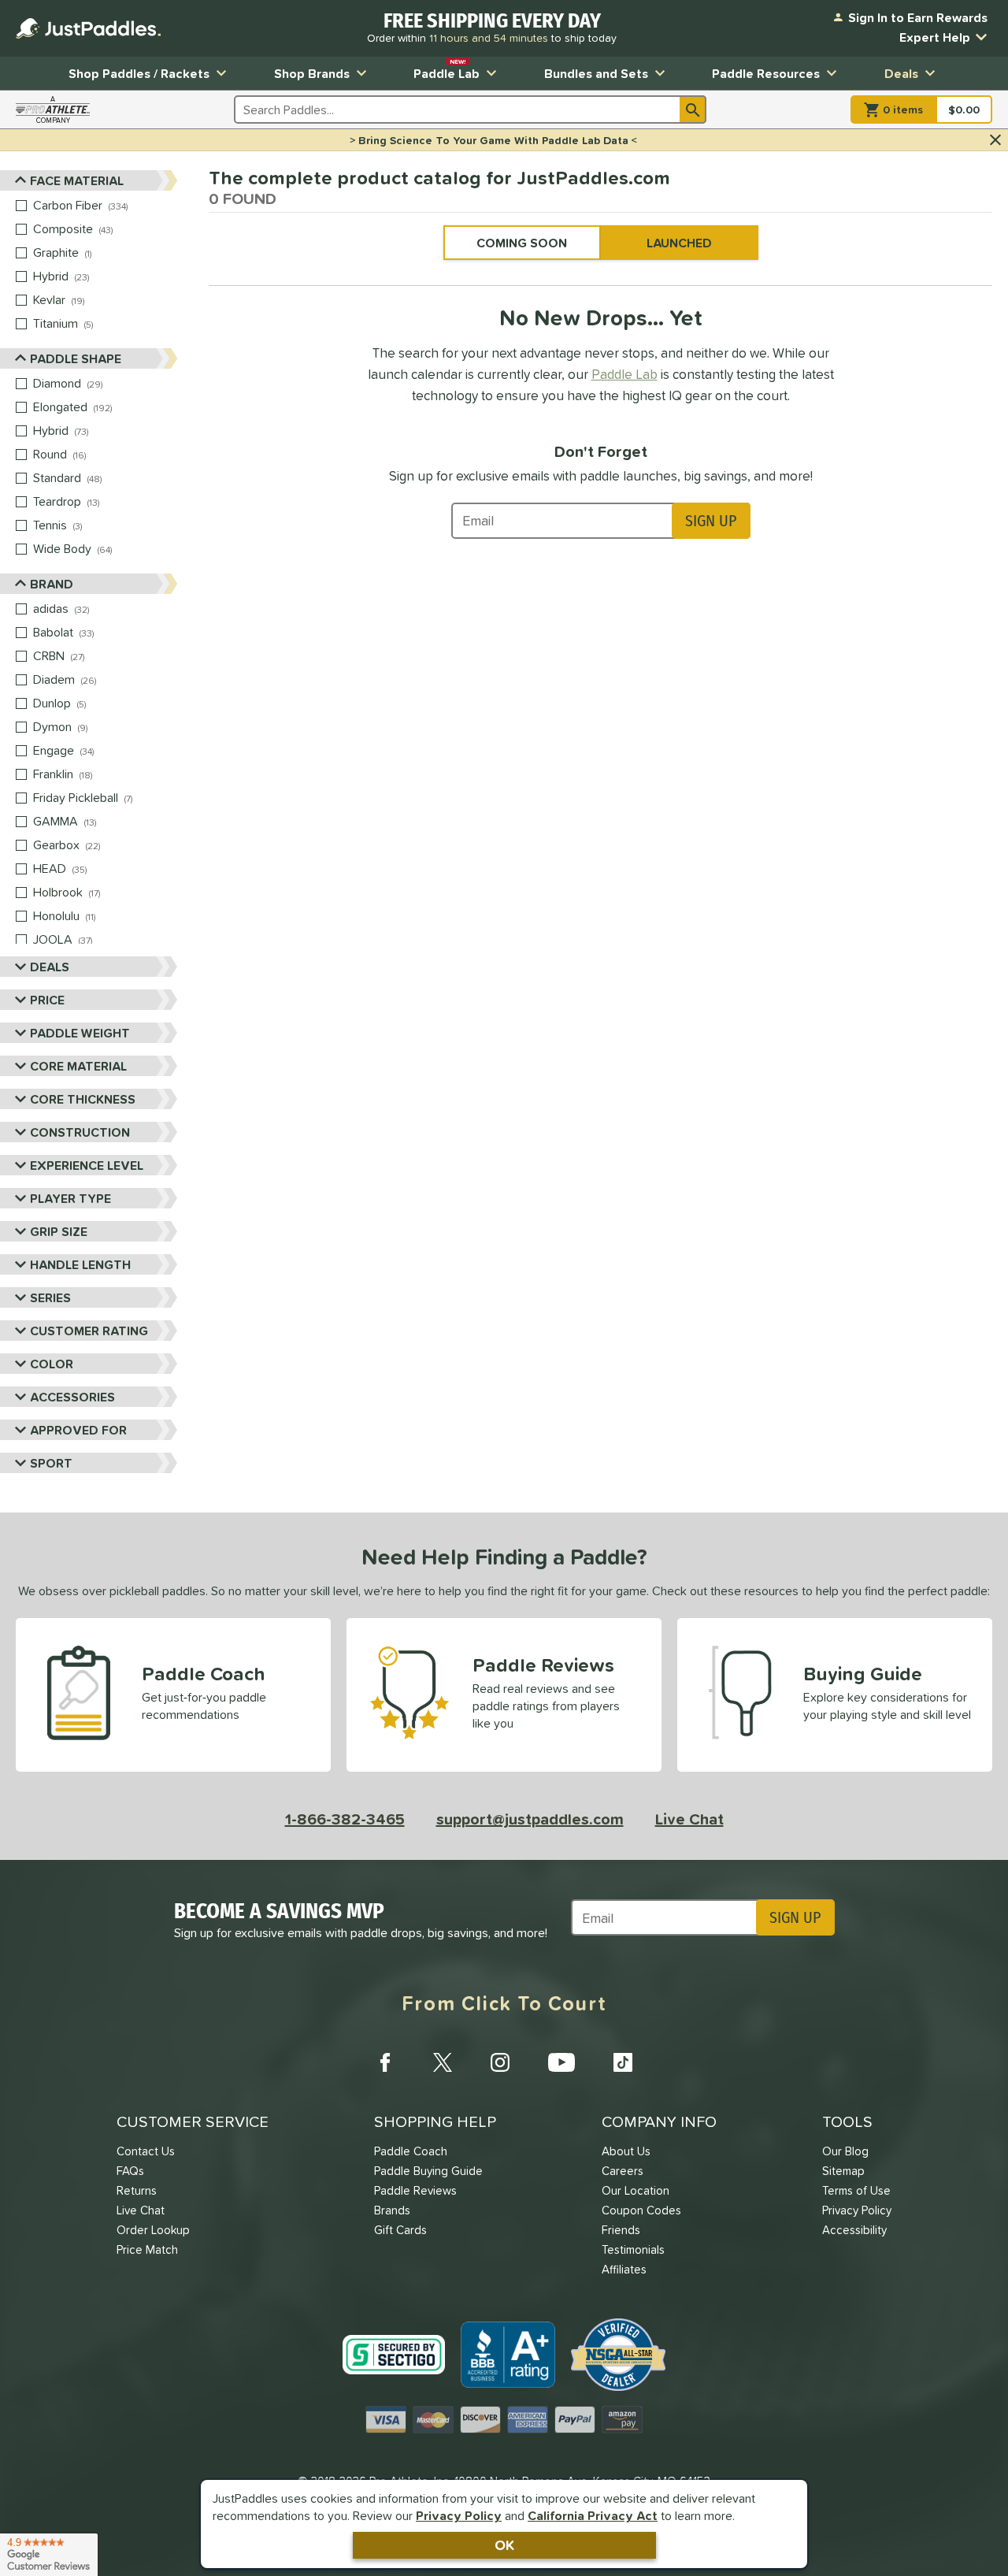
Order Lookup (153, 2230)
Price (47, 1000)
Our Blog (845, 2151)
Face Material (77, 180)
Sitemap (843, 2171)
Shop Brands (312, 73)
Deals (901, 73)
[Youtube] (561, 2062)
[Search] (693, 109)
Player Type (70, 1198)
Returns (137, 2190)
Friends (621, 2230)
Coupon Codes (641, 2210)
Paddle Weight (80, 1033)
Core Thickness (83, 1099)
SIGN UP (711, 521)
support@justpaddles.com (530, 1819)
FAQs (130, 2171)
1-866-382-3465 (345, 1819)
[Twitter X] (443, 2062)
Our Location (636, 2190)
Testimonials (633, 2249)
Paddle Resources (766, 73)
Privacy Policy (459, 2515)
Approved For (78, 1430)
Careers (623, 2171)
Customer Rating (89, 1331)
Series (50, 1297)
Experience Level (87, 1165)
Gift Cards (400, 2230)
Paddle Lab (447, 70)
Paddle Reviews (415, 2190)
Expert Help (935, 37)
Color (52, 1364)
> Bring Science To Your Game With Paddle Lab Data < (493, 140)
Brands (392, 2210)
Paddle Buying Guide (428, 2171)
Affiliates (624, 2269)
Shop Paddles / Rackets (139, 73)
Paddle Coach (411, 2151)
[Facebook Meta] (385, 2062)
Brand (52, 584)
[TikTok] (623, 2062)
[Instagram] (500, 2062)
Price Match (147, 2249)
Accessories (72, 1397)
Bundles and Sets (596, 73)
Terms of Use (856, 2190)
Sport (51, 1463)
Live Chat (689, 1819)
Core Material (78, 1066)
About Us (626, 2151)
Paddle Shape (76, 358)
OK (504, 2545)
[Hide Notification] (995, 140)
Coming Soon (522, 243)
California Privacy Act (593, 2515)
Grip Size (59, 1231)
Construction (80, 1132)
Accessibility (854, 2230)
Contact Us (146, 2151)
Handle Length (80, 1264)
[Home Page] (88, 28)
